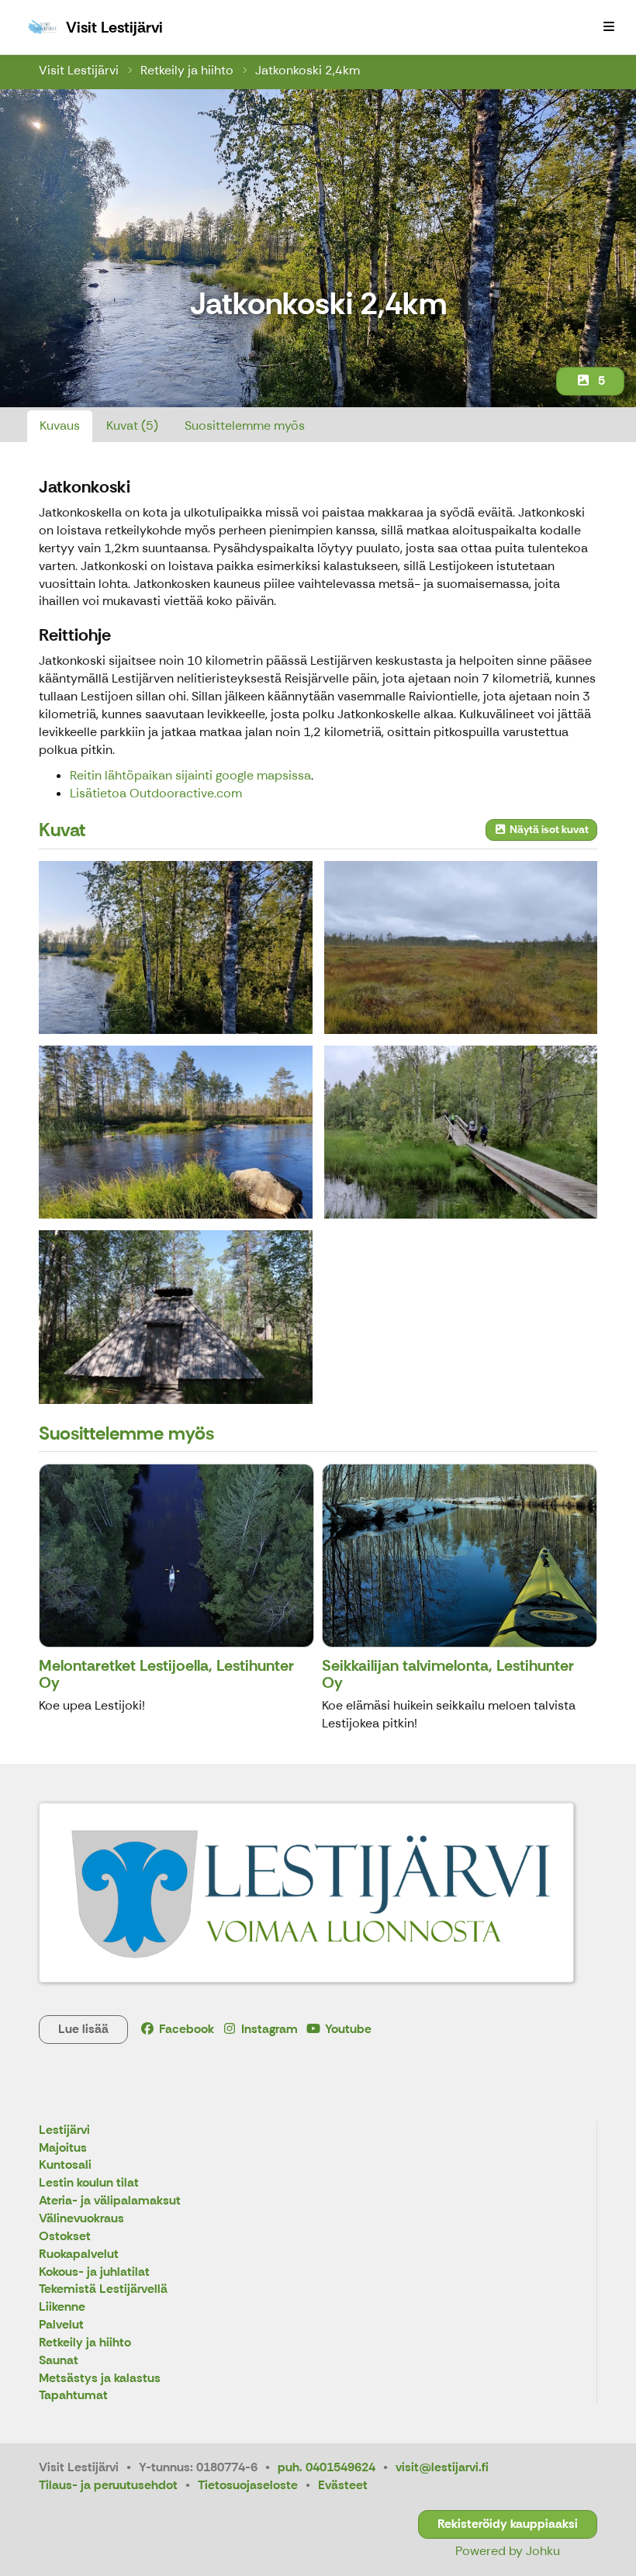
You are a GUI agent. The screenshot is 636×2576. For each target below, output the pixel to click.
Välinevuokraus (81, 2219)
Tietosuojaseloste (248, 2485)
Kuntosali (65, 2165)
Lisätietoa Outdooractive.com (156, 793)
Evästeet (343, 2485)
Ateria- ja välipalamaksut (110, 2201)
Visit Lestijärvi (79, 70)
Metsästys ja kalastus (100, 2379)
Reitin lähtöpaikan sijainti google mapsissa (190, 775)
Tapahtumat (73, 2396)
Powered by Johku (508, 2551)
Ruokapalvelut (79, 2254)
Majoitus (63, 2148)
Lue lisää (83, 2029)
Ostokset (65, 2237)
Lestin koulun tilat (89, 2183)
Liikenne (62, 2307)
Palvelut (61, 2325)
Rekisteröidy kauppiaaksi (508, 2524)
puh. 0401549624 (327, 2467)
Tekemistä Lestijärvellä (103, 2289)
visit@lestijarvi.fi (442, 2467)
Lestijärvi (64, 2130)
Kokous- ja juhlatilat (94, 2272)
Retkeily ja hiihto (187, 70)
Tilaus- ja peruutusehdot (108, 2485)
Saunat (59, 2361)
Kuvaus (60, 425)
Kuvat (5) (132, 425)
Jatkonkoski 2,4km (308, 70)
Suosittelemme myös (245, 425)
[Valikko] (609, 27)
